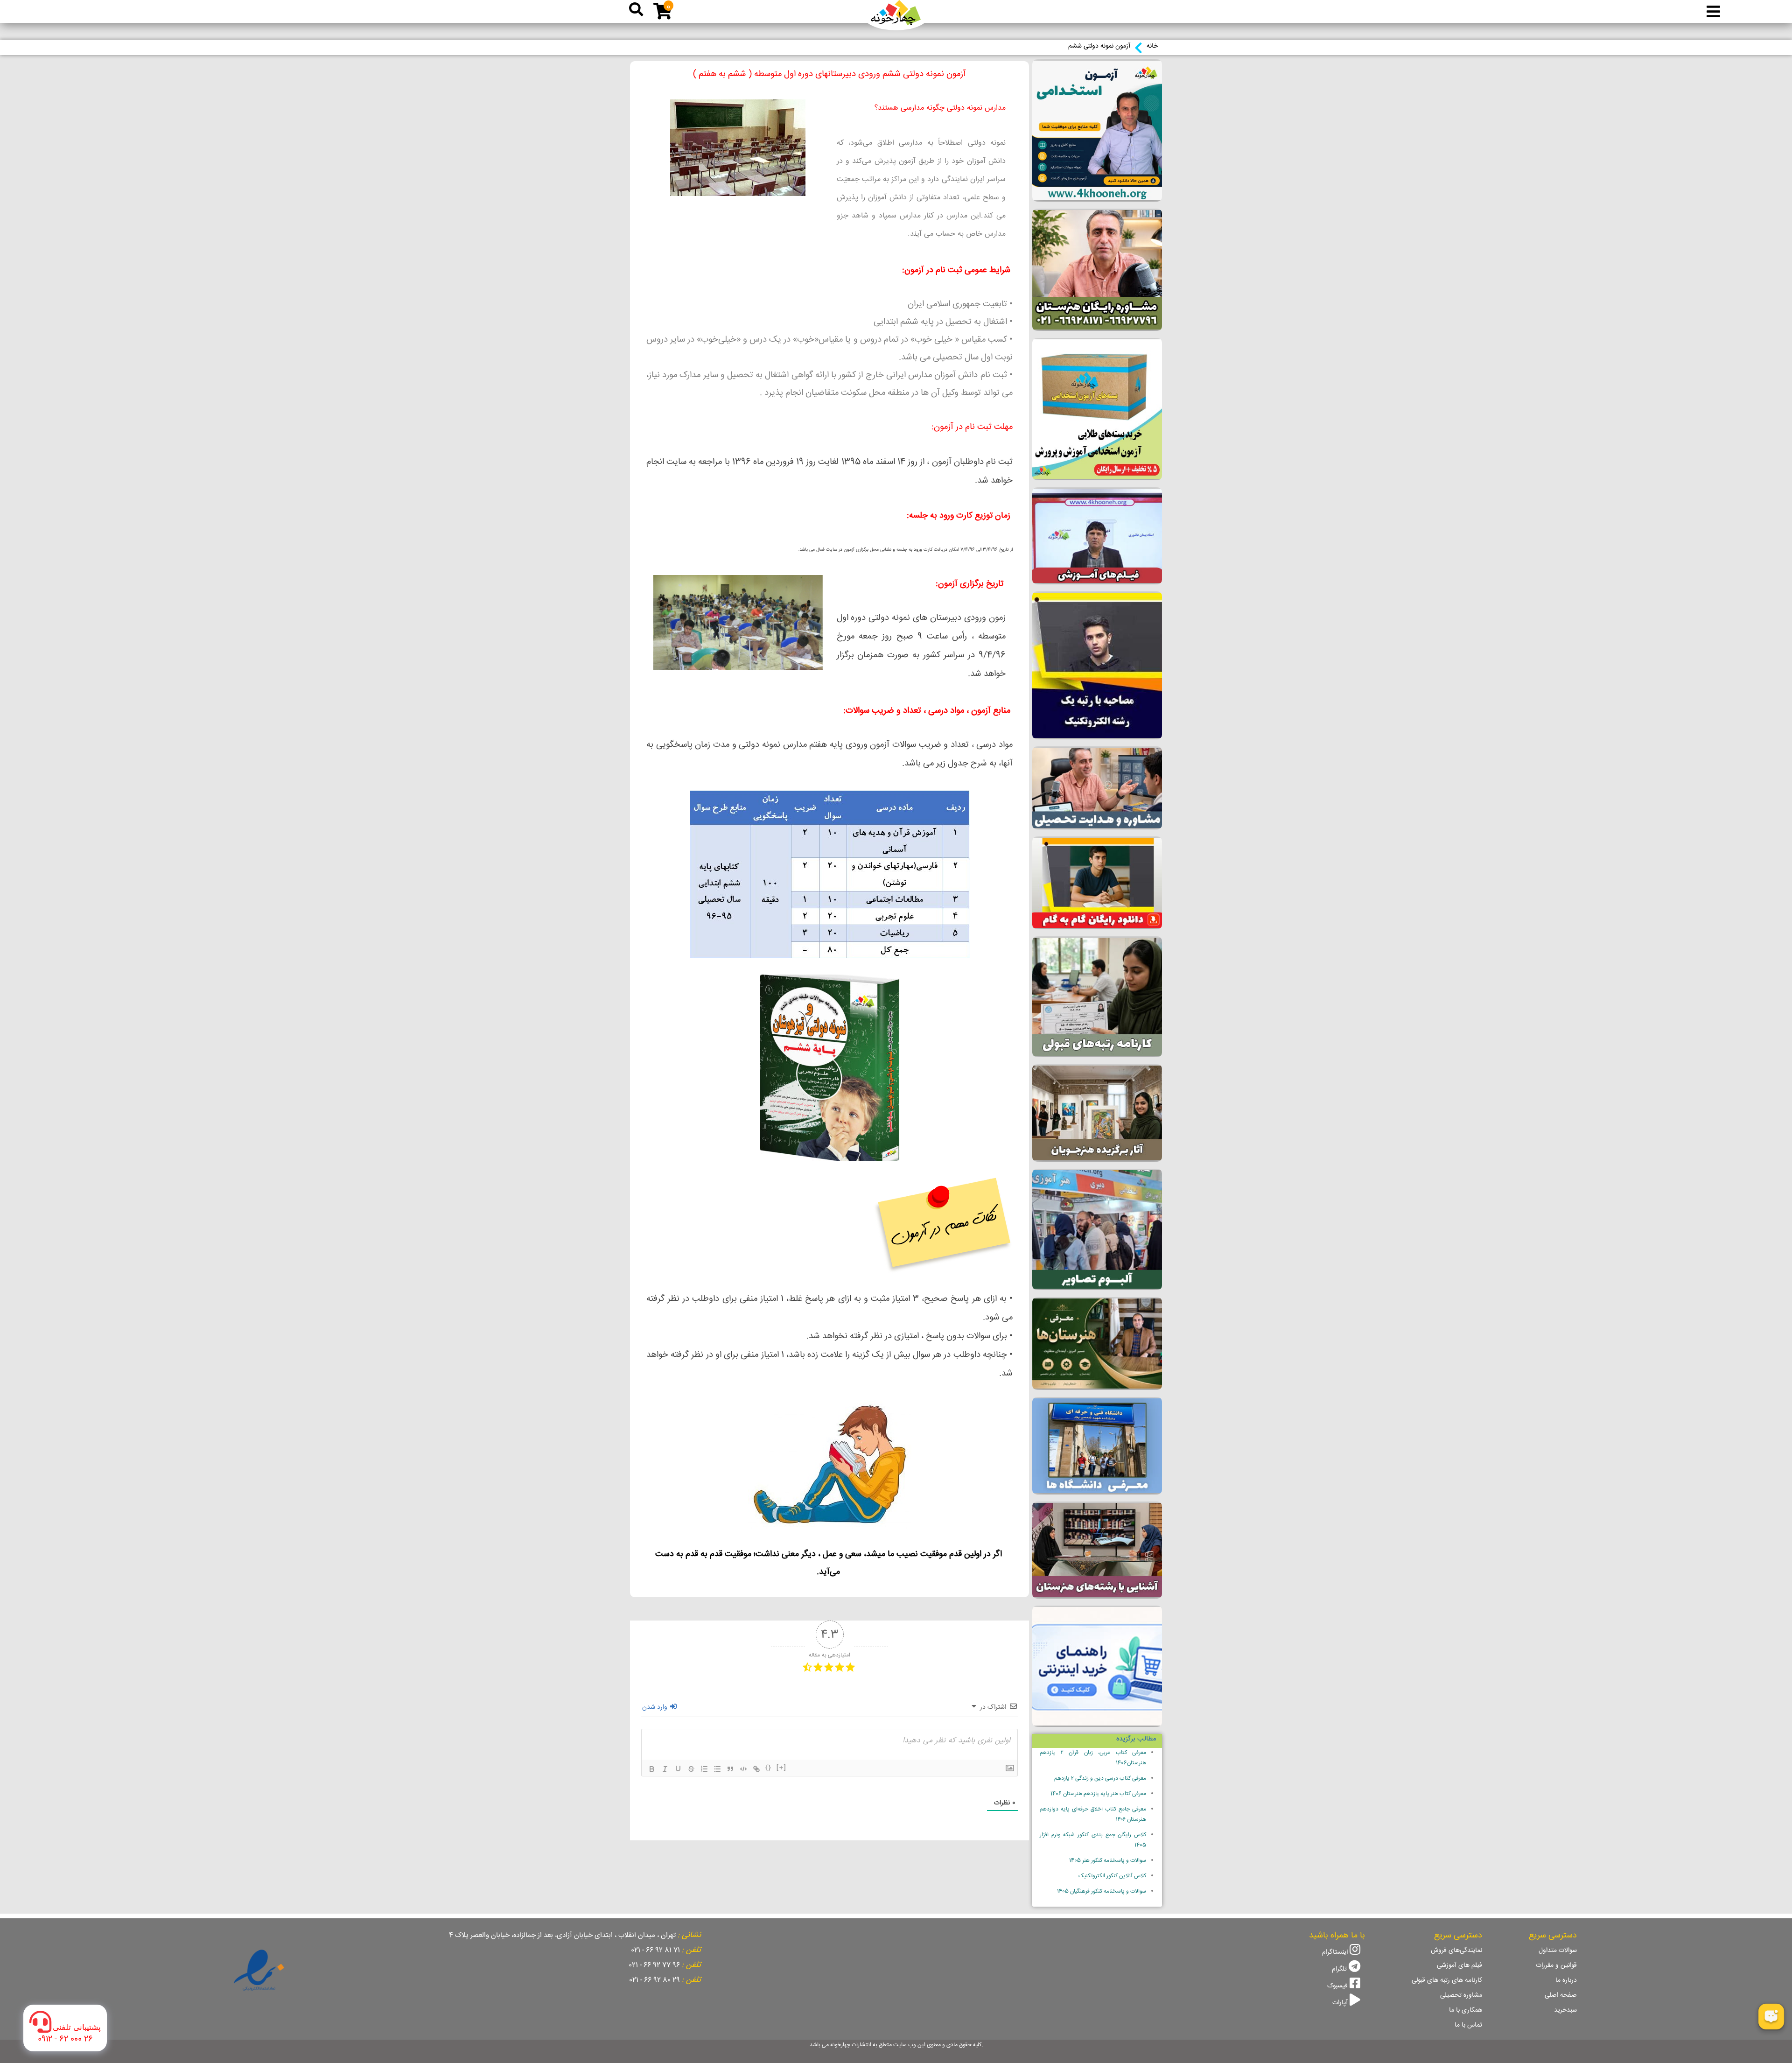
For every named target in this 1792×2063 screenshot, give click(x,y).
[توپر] (652, 1769)
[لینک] (756, 1769)
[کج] (665, 1769)
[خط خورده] (691, 1769)
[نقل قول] (730, 1769)
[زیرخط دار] (678, 1769)
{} (769, 1768)
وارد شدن (656, 1707)
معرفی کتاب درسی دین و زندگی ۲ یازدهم (1100, 1779)
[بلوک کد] (743, 1769)
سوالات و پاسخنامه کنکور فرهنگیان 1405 (1102, 1891)
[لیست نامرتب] (717, 1769)
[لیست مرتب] (704, 1769)
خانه (1152, 46)
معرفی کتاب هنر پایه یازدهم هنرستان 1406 (1098, 1794)
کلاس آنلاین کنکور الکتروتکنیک (1112, 1876)
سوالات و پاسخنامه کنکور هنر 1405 (1108, 1861)
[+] (782, 1768)
